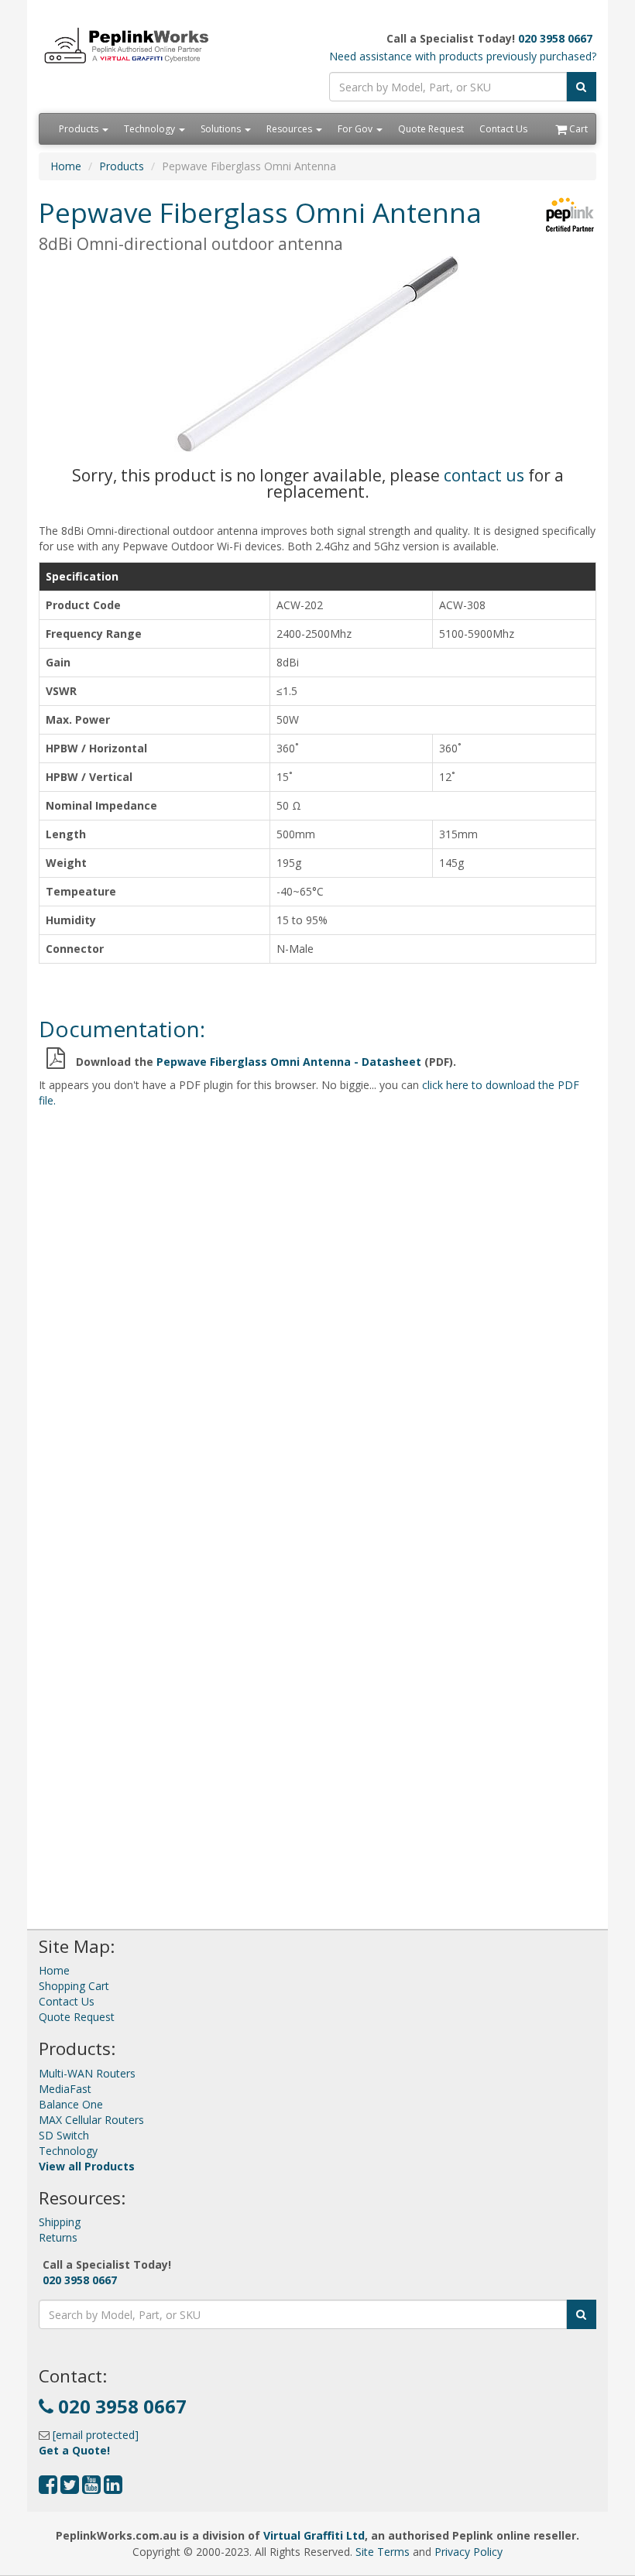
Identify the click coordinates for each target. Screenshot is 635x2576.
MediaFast (65, 2089)
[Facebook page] (48, 2488)
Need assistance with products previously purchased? (463, 56)
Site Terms (383, 2552)
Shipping (60, 2222)
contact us (484, 475)
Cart (577, 129)
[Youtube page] (91, 2488)
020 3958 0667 (555, 38)
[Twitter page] (70, 2488)
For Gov (356, 129)
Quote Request (431, 129)
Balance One (71, 2104)
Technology (151, 129)
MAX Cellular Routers (91, 2120)
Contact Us (503, 129)
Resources (290, 129)
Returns (58, 2237)
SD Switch (64, 2135)
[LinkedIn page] (113, 2488)
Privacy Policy (469, 2552)
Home (66, 166)
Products (80, 129)
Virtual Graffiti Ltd (314, 2535)
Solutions (222, 129)
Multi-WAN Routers (87, 2073)
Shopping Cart (74, 1986)
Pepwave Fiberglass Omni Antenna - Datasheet (289, 1062)
